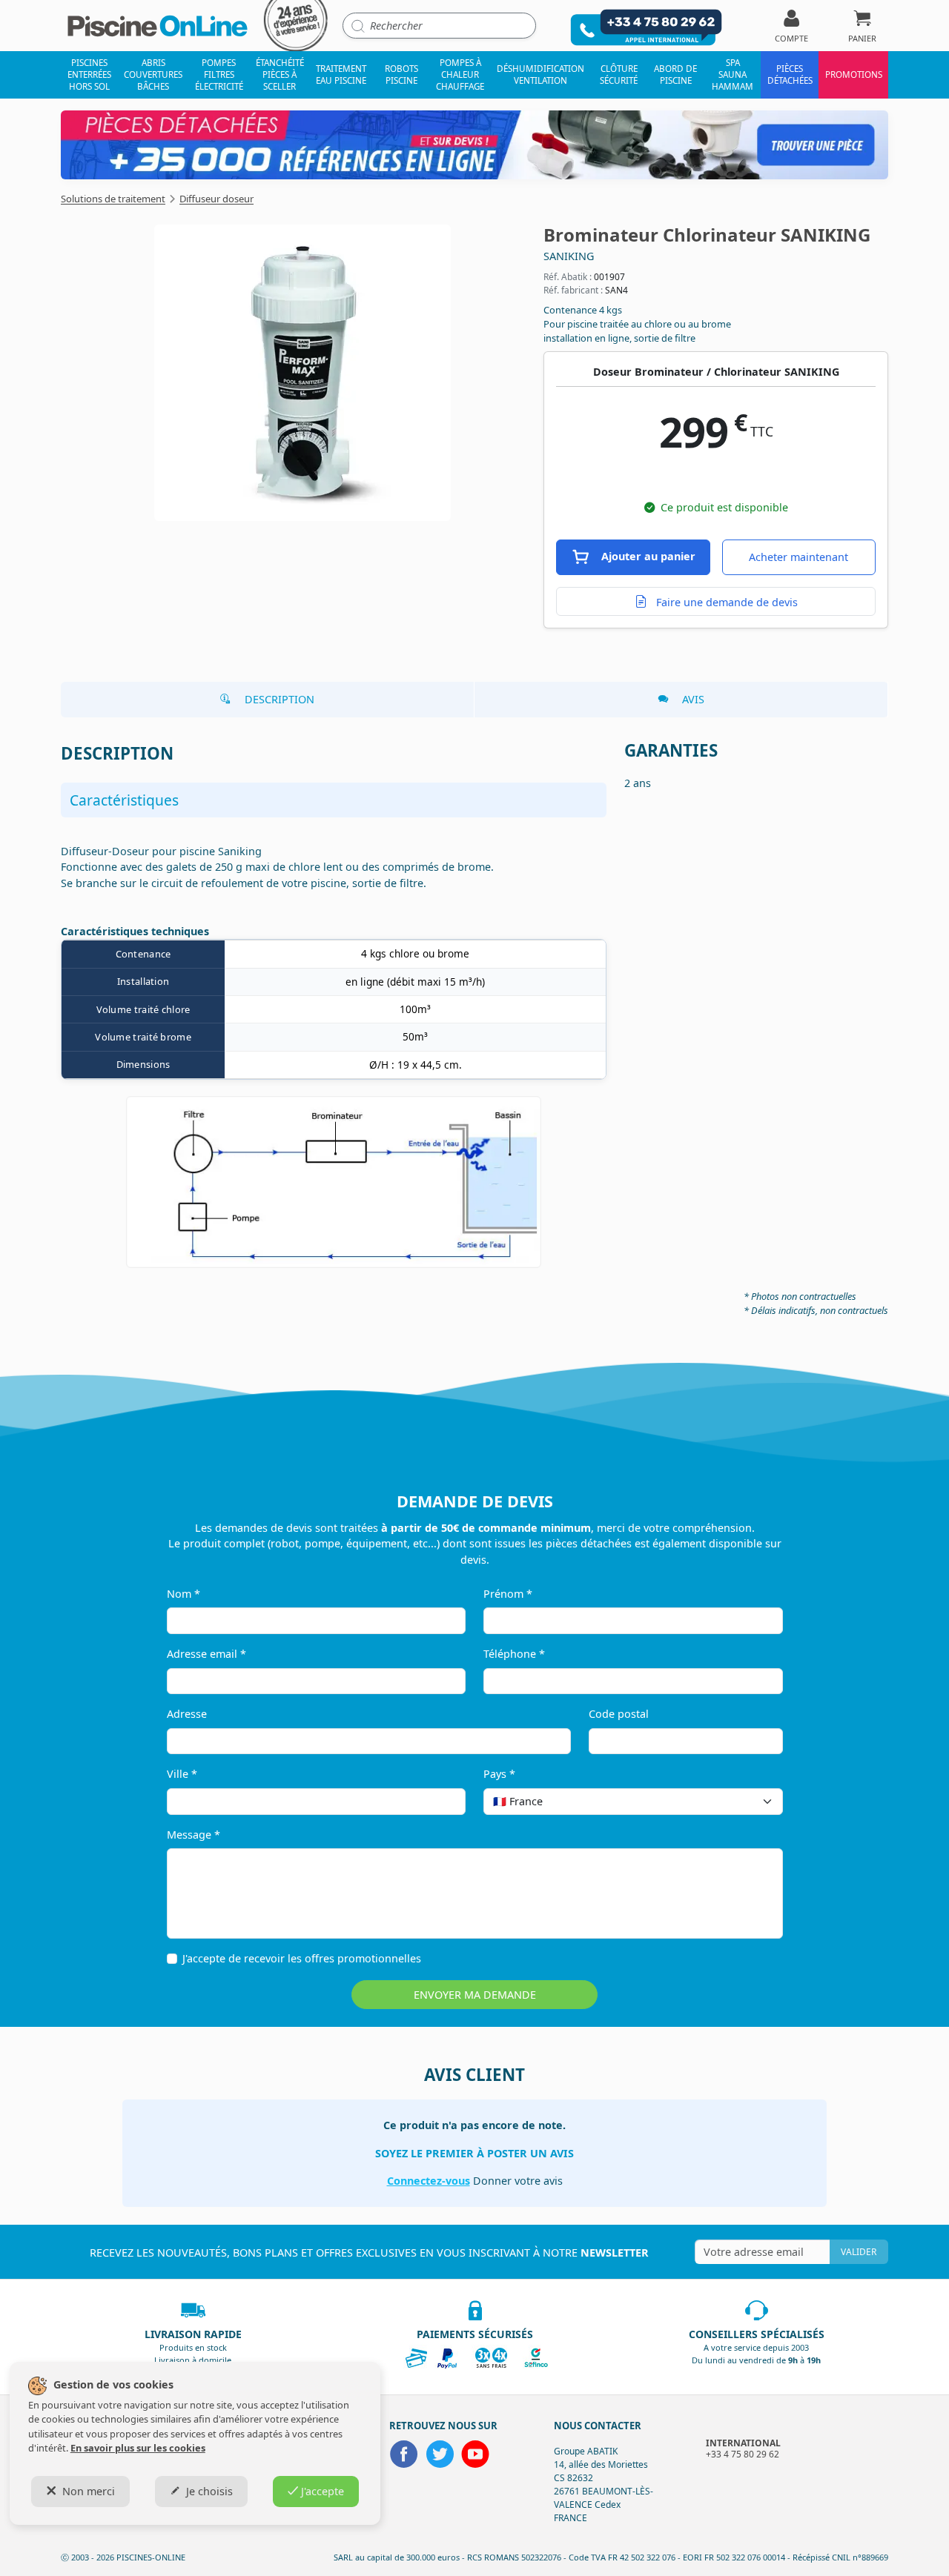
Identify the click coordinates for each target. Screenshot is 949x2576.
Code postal (619, 1714)
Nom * (183, 1594)
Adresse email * (206, 1654)
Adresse (187, 1714)
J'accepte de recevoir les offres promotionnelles (302, 1958)
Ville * (182, 1774)
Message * (194, 1835)
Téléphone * (514, 1654)
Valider (859, 2252)
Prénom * (508, 1594)
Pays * (499, 1774)
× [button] (753, 1801)
